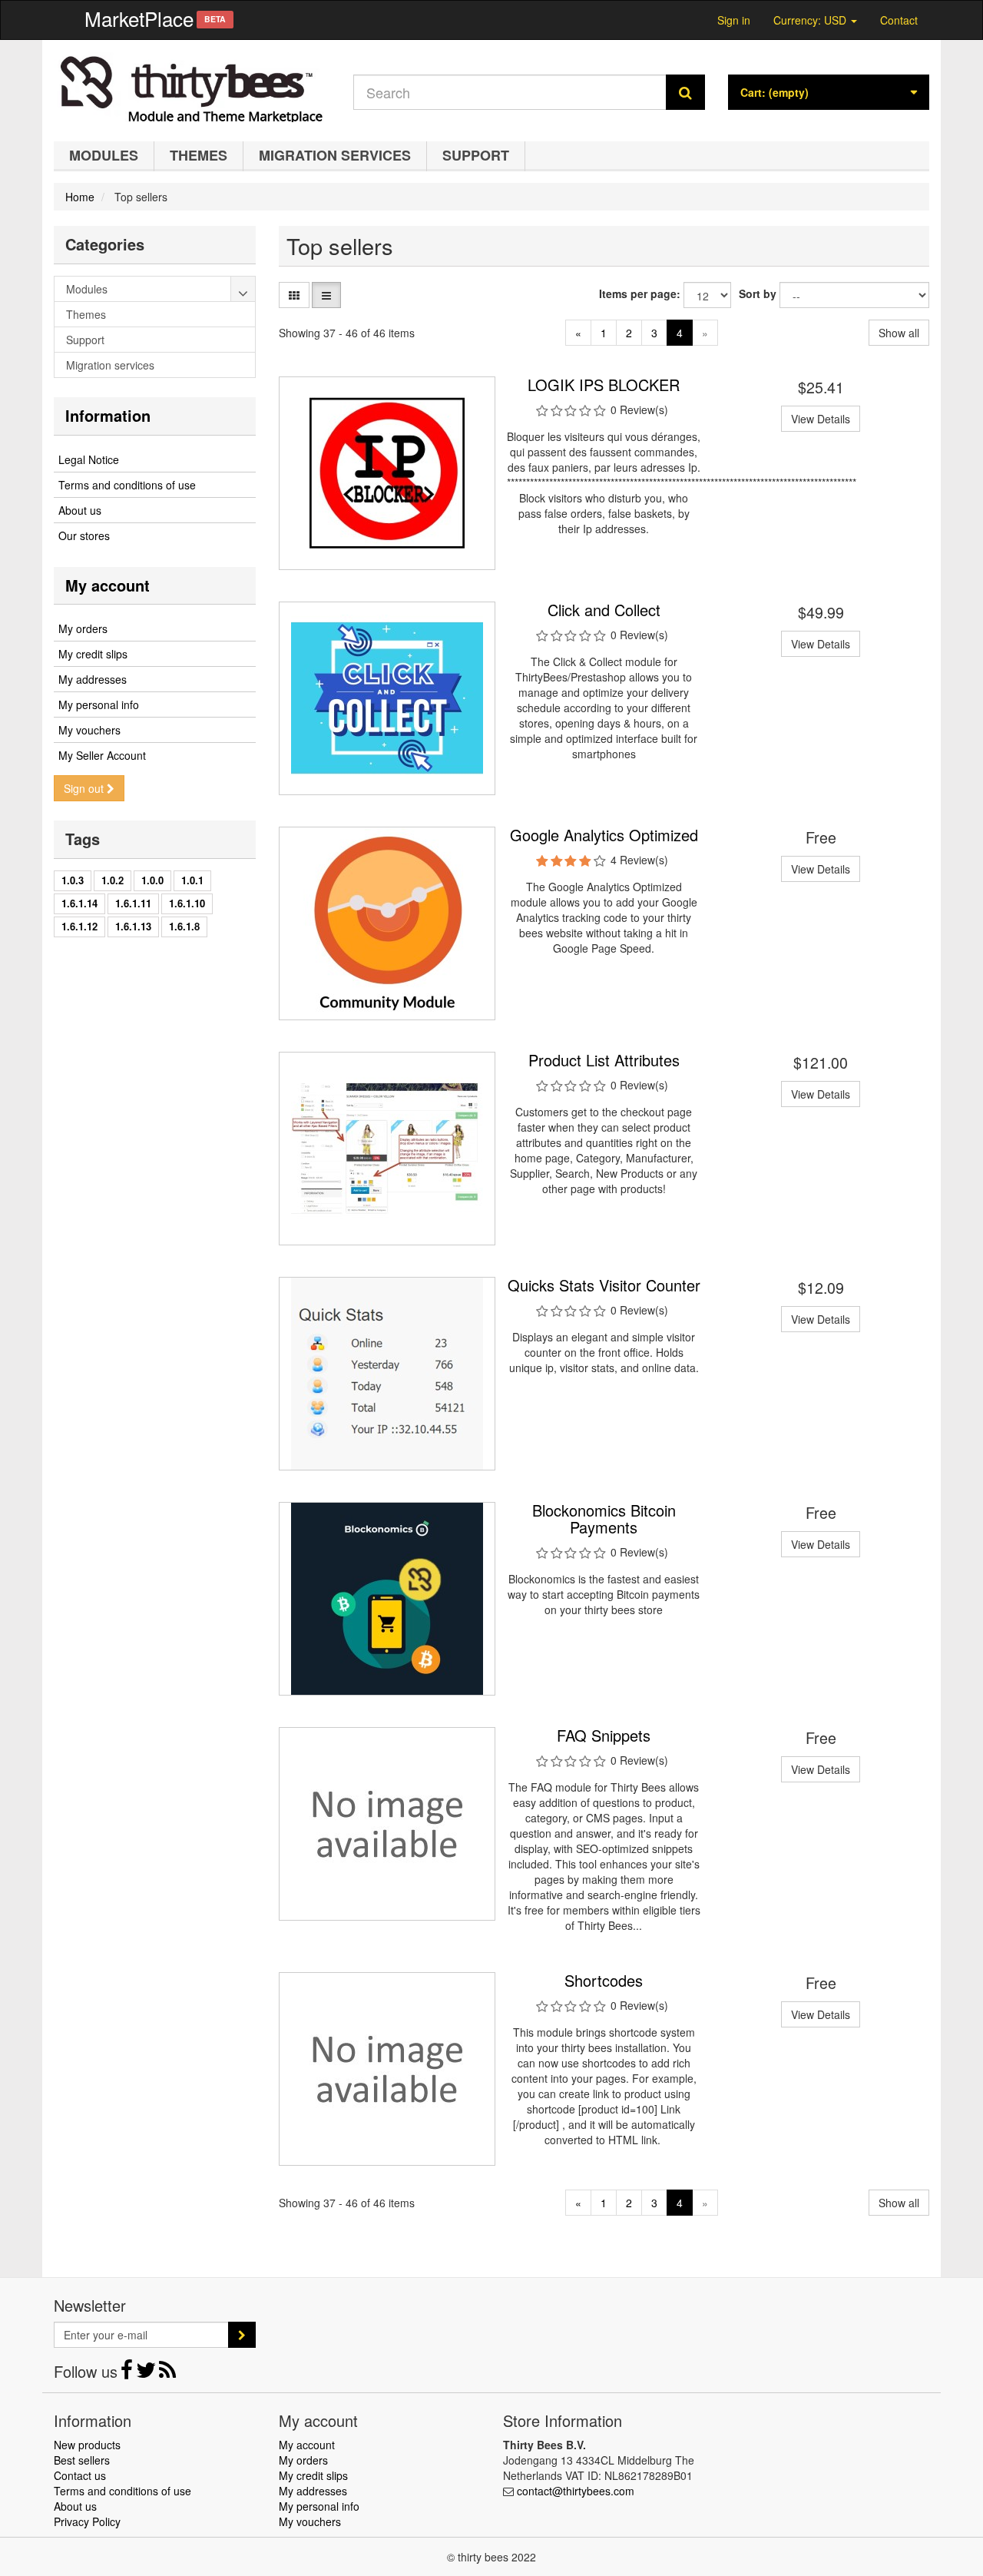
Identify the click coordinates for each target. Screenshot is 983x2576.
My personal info (99, 705)
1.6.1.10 (187, 903)
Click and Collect (604, 610)
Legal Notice (89, 459)
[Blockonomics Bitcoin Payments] (387, 1599)
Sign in (734, 20)
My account (108, 585)
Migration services (335, 155)
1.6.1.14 (79, 903)
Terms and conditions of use (127, 485)
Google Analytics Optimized (604, 835)
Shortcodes (604, 1980)
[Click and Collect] (387, 698)
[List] (326, 295)
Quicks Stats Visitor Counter (604, 1285)
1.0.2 (113, 880)
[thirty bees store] (192, 87)
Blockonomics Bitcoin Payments (604, 1518)
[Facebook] (128, 2373)
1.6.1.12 (79, 926)
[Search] (685, 92)
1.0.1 (192, 880)
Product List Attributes (604, 1060)
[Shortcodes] (387, 2069)
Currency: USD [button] (811, 18)
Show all (899, 333)
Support (476, 155)
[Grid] (294, 295)
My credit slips (93, 654)
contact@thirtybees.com (576, 2491)
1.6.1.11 (133, 903)
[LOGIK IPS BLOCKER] (387, 473)
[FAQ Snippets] (387, 1824)
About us (80, 510)
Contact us (80, 2475)
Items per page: (640, 293)
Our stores (84, 535)
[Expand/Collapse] (243, 289)
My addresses (93, 679)
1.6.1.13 (133, 926)
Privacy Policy (87, 2521)
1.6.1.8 (184, 926)
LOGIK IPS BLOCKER (604, 385)
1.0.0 (152, 880)
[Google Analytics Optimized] (387, 923)
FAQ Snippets (604, 1735)
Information (108, 415)
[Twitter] (147, 2373)
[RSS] (167, 2373)
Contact (899, 20)
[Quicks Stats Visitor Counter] (387, 1374)
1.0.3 (73, 880)
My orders (83, 628)
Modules (104, 155)
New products (87, 2445)
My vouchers (89, 730)
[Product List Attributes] (387, 1149)
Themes (199, 155)
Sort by (758, 293)
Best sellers (82, 2460)
